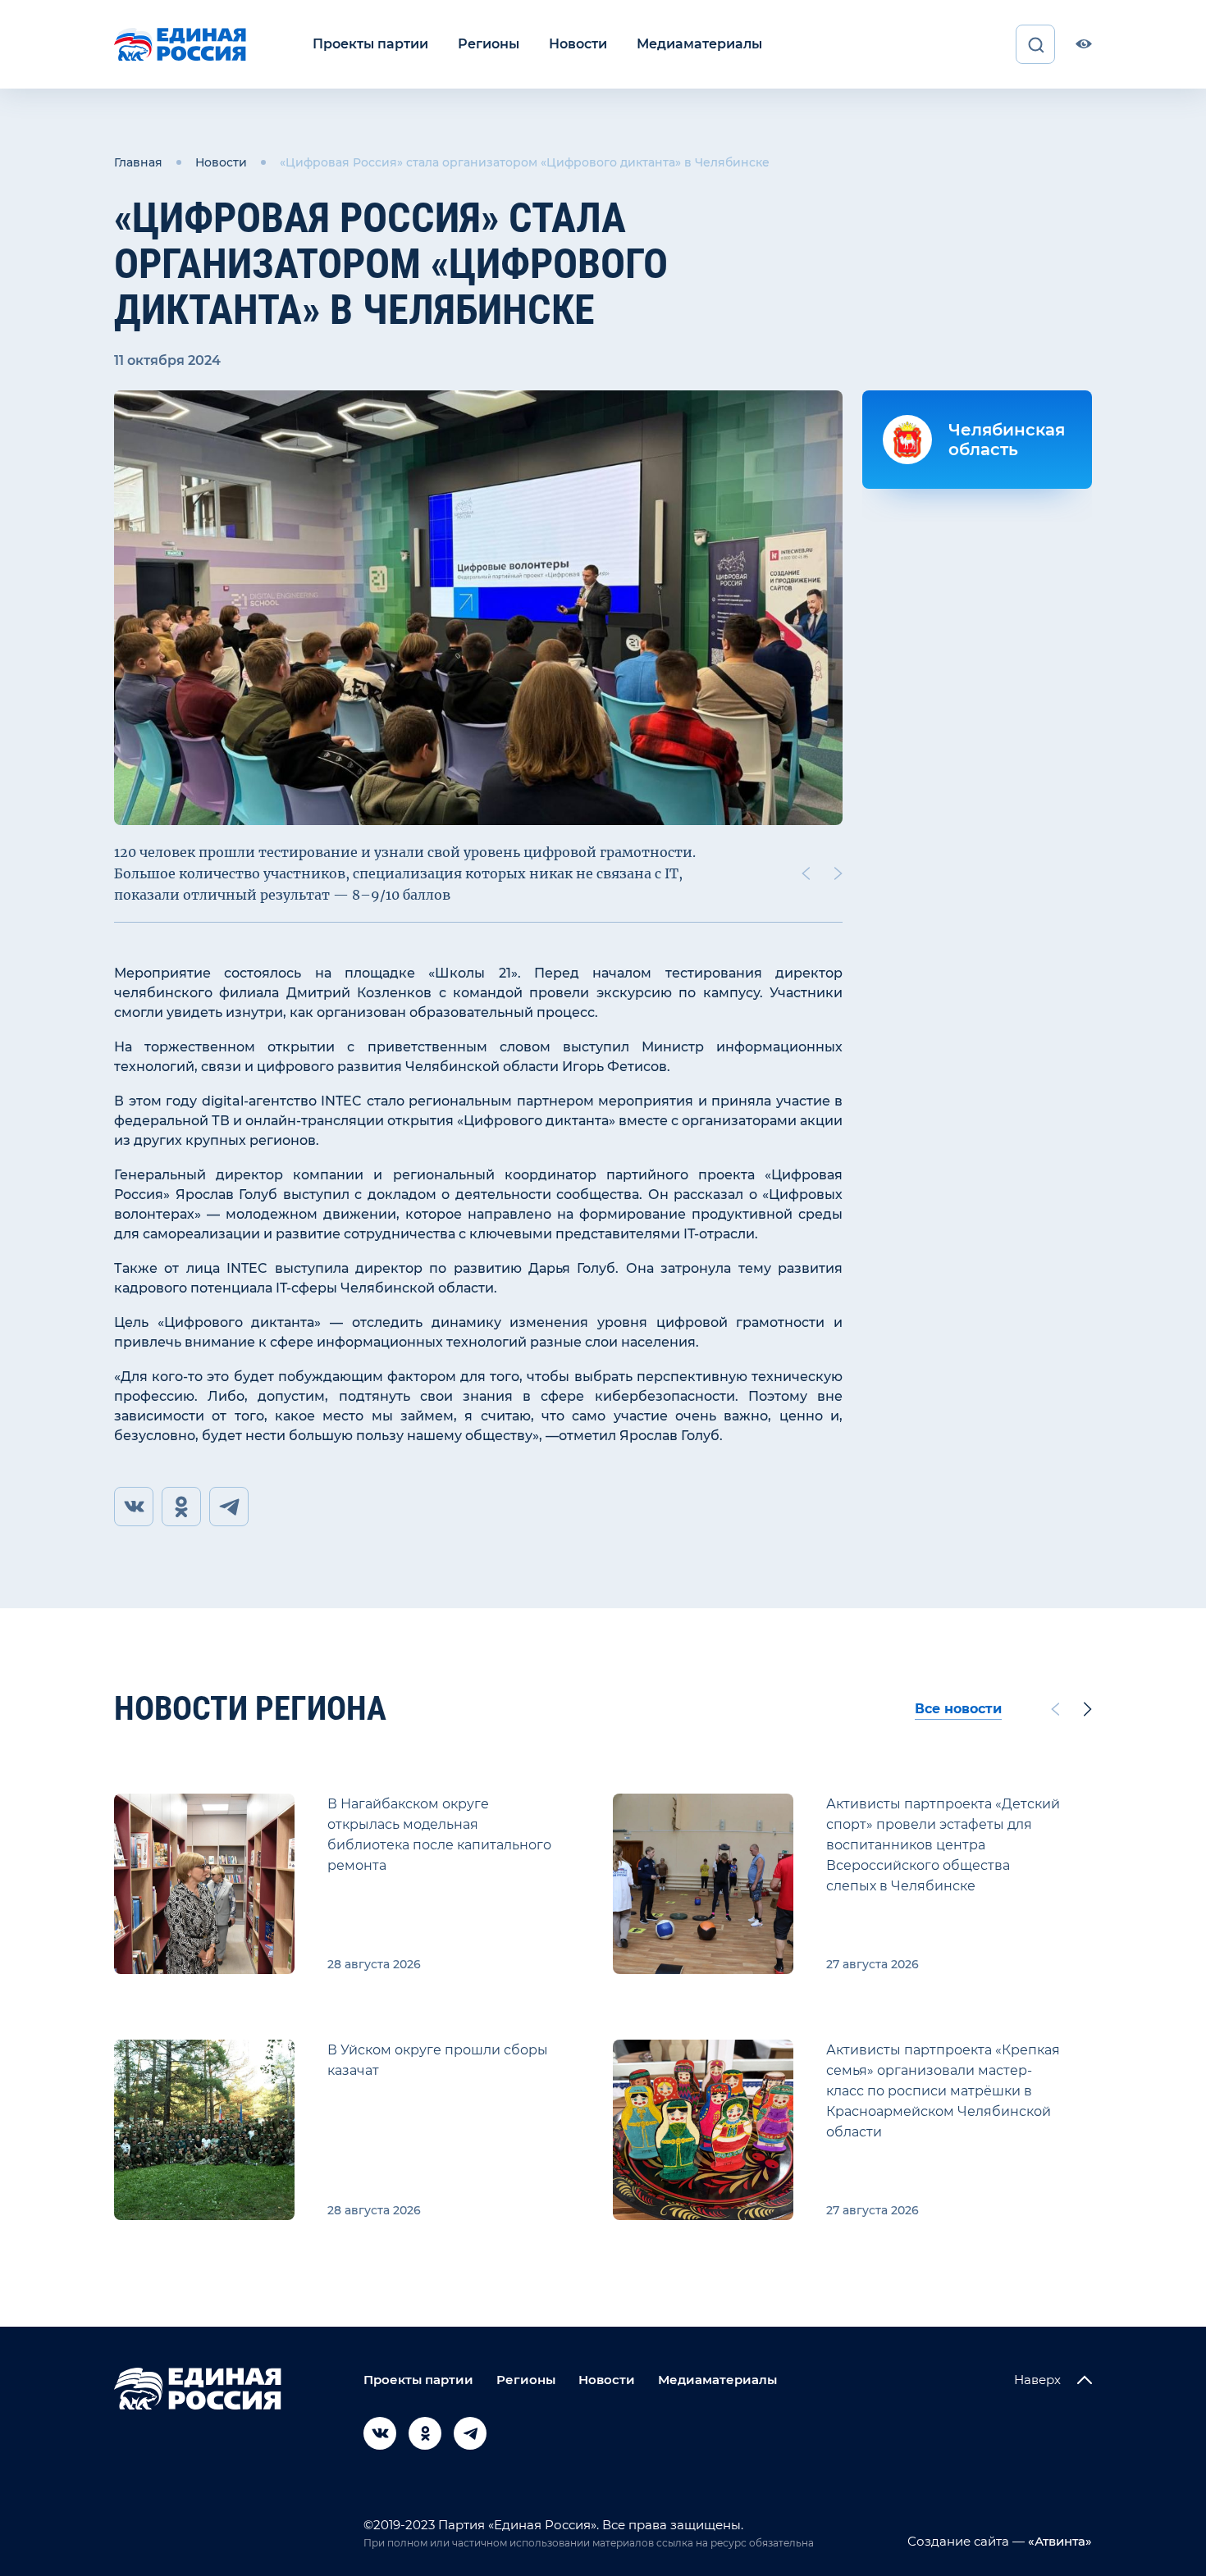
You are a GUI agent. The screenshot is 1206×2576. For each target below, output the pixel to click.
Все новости (958, 1709)
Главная (138, 162)
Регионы (489, 44)
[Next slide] (838, 873)
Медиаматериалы (699, 44)
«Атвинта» (1058, 2541)
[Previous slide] (806, 873)
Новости (578, 44)
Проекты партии (370, 44)
